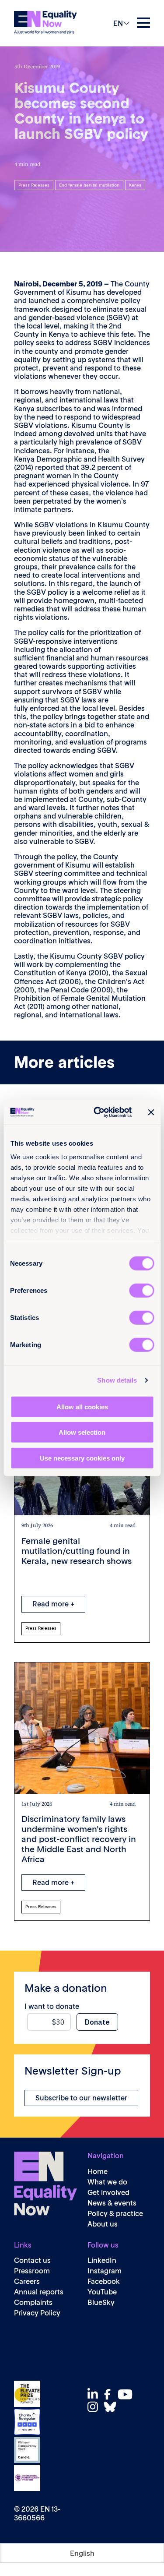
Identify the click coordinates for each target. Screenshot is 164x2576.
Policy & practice (115, 2214)
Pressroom (32, 2271)
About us (103, 2224)
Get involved (108, 2193)
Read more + (53, 1604)
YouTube (102, 2292)
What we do (107, 2182)
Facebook (104, 2281)
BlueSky (101, 2303)
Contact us (32, 2260)
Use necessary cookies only (82, 1458)
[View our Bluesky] (112, 2407)
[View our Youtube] (127, 2394)
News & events (112, 2203)
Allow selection (82, 1432)
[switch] (141, 1290)
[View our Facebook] (110, 2394)
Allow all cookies (82, 1406)
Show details (117, 1380)
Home (98, 2172)
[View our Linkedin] (95, 2394)
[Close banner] (151, 1112)
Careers (27, 2281)
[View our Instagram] (95, 2407)
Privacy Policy (37, 2313)
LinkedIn (102, 2260)
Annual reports (39, 2292)
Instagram (105, 2271)
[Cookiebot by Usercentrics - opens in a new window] (98, 1112)
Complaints (33, 2303)
